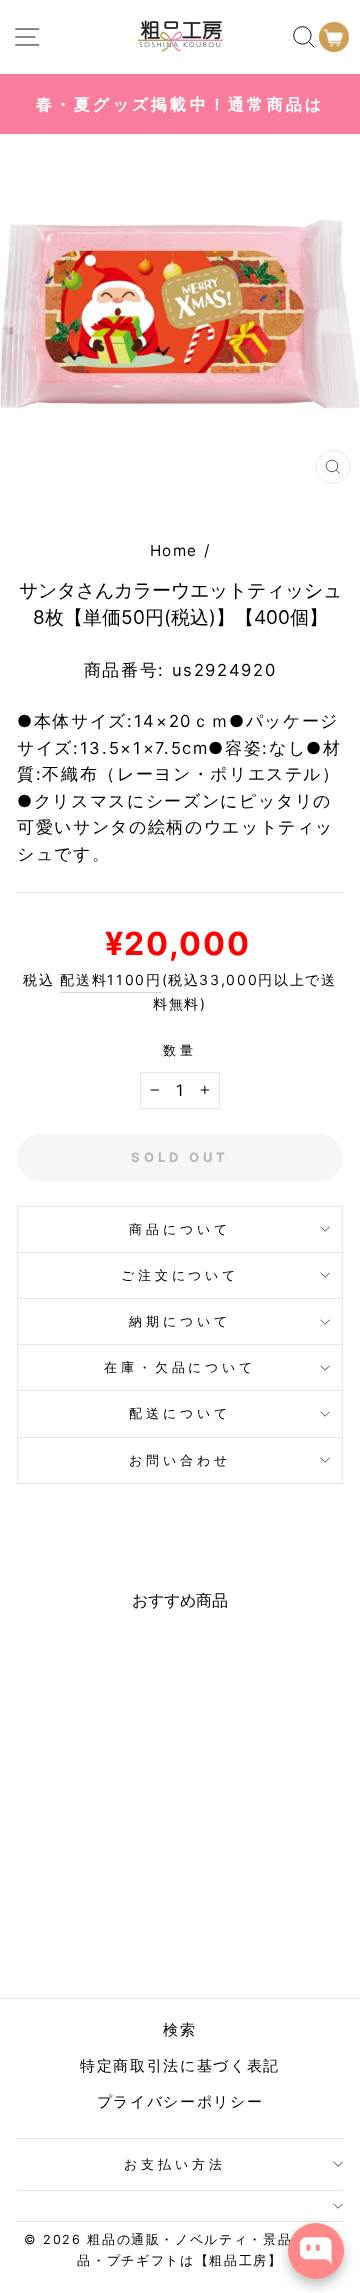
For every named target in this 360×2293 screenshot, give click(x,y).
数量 (180, 1050)
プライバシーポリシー (180, 2101)
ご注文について (180, 1275)
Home (174, 550)
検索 (179, 2029)
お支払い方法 (175, 2164)
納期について (180, 1321)
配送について (180, 1413)
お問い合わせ (180, 1460)
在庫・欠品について (180, 1367)
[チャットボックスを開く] (316, 2251)
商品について (180, 1229)
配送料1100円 (110, 979)
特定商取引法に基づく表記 (180, 2065)
